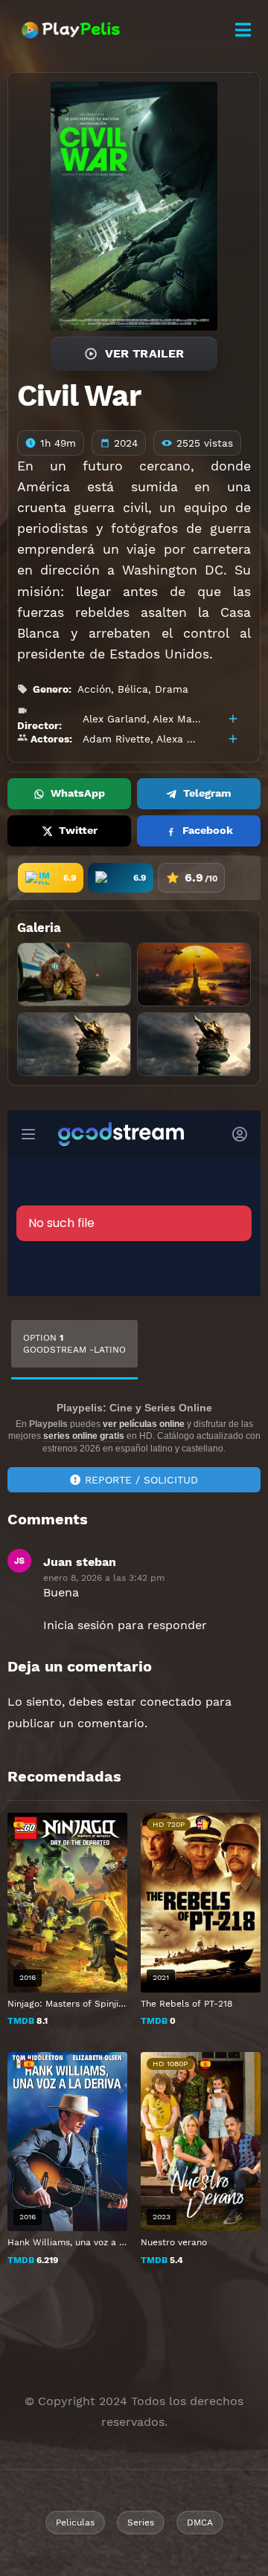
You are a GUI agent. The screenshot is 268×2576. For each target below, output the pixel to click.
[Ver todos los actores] (233, 739)
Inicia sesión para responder (125, 1625)
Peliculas (75, 2522)
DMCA (200, 2522)
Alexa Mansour (192, 739)
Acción (94, 689)
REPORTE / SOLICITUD (141, 1480)
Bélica (133, 689)
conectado (171, 1702)
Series (141, 2522)
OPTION (74, 1344)
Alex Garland (115, 719)
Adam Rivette (117, 739)
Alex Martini (183, 719)
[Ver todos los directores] (233, 719)
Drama (172, 689)
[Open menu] (243, 30)
